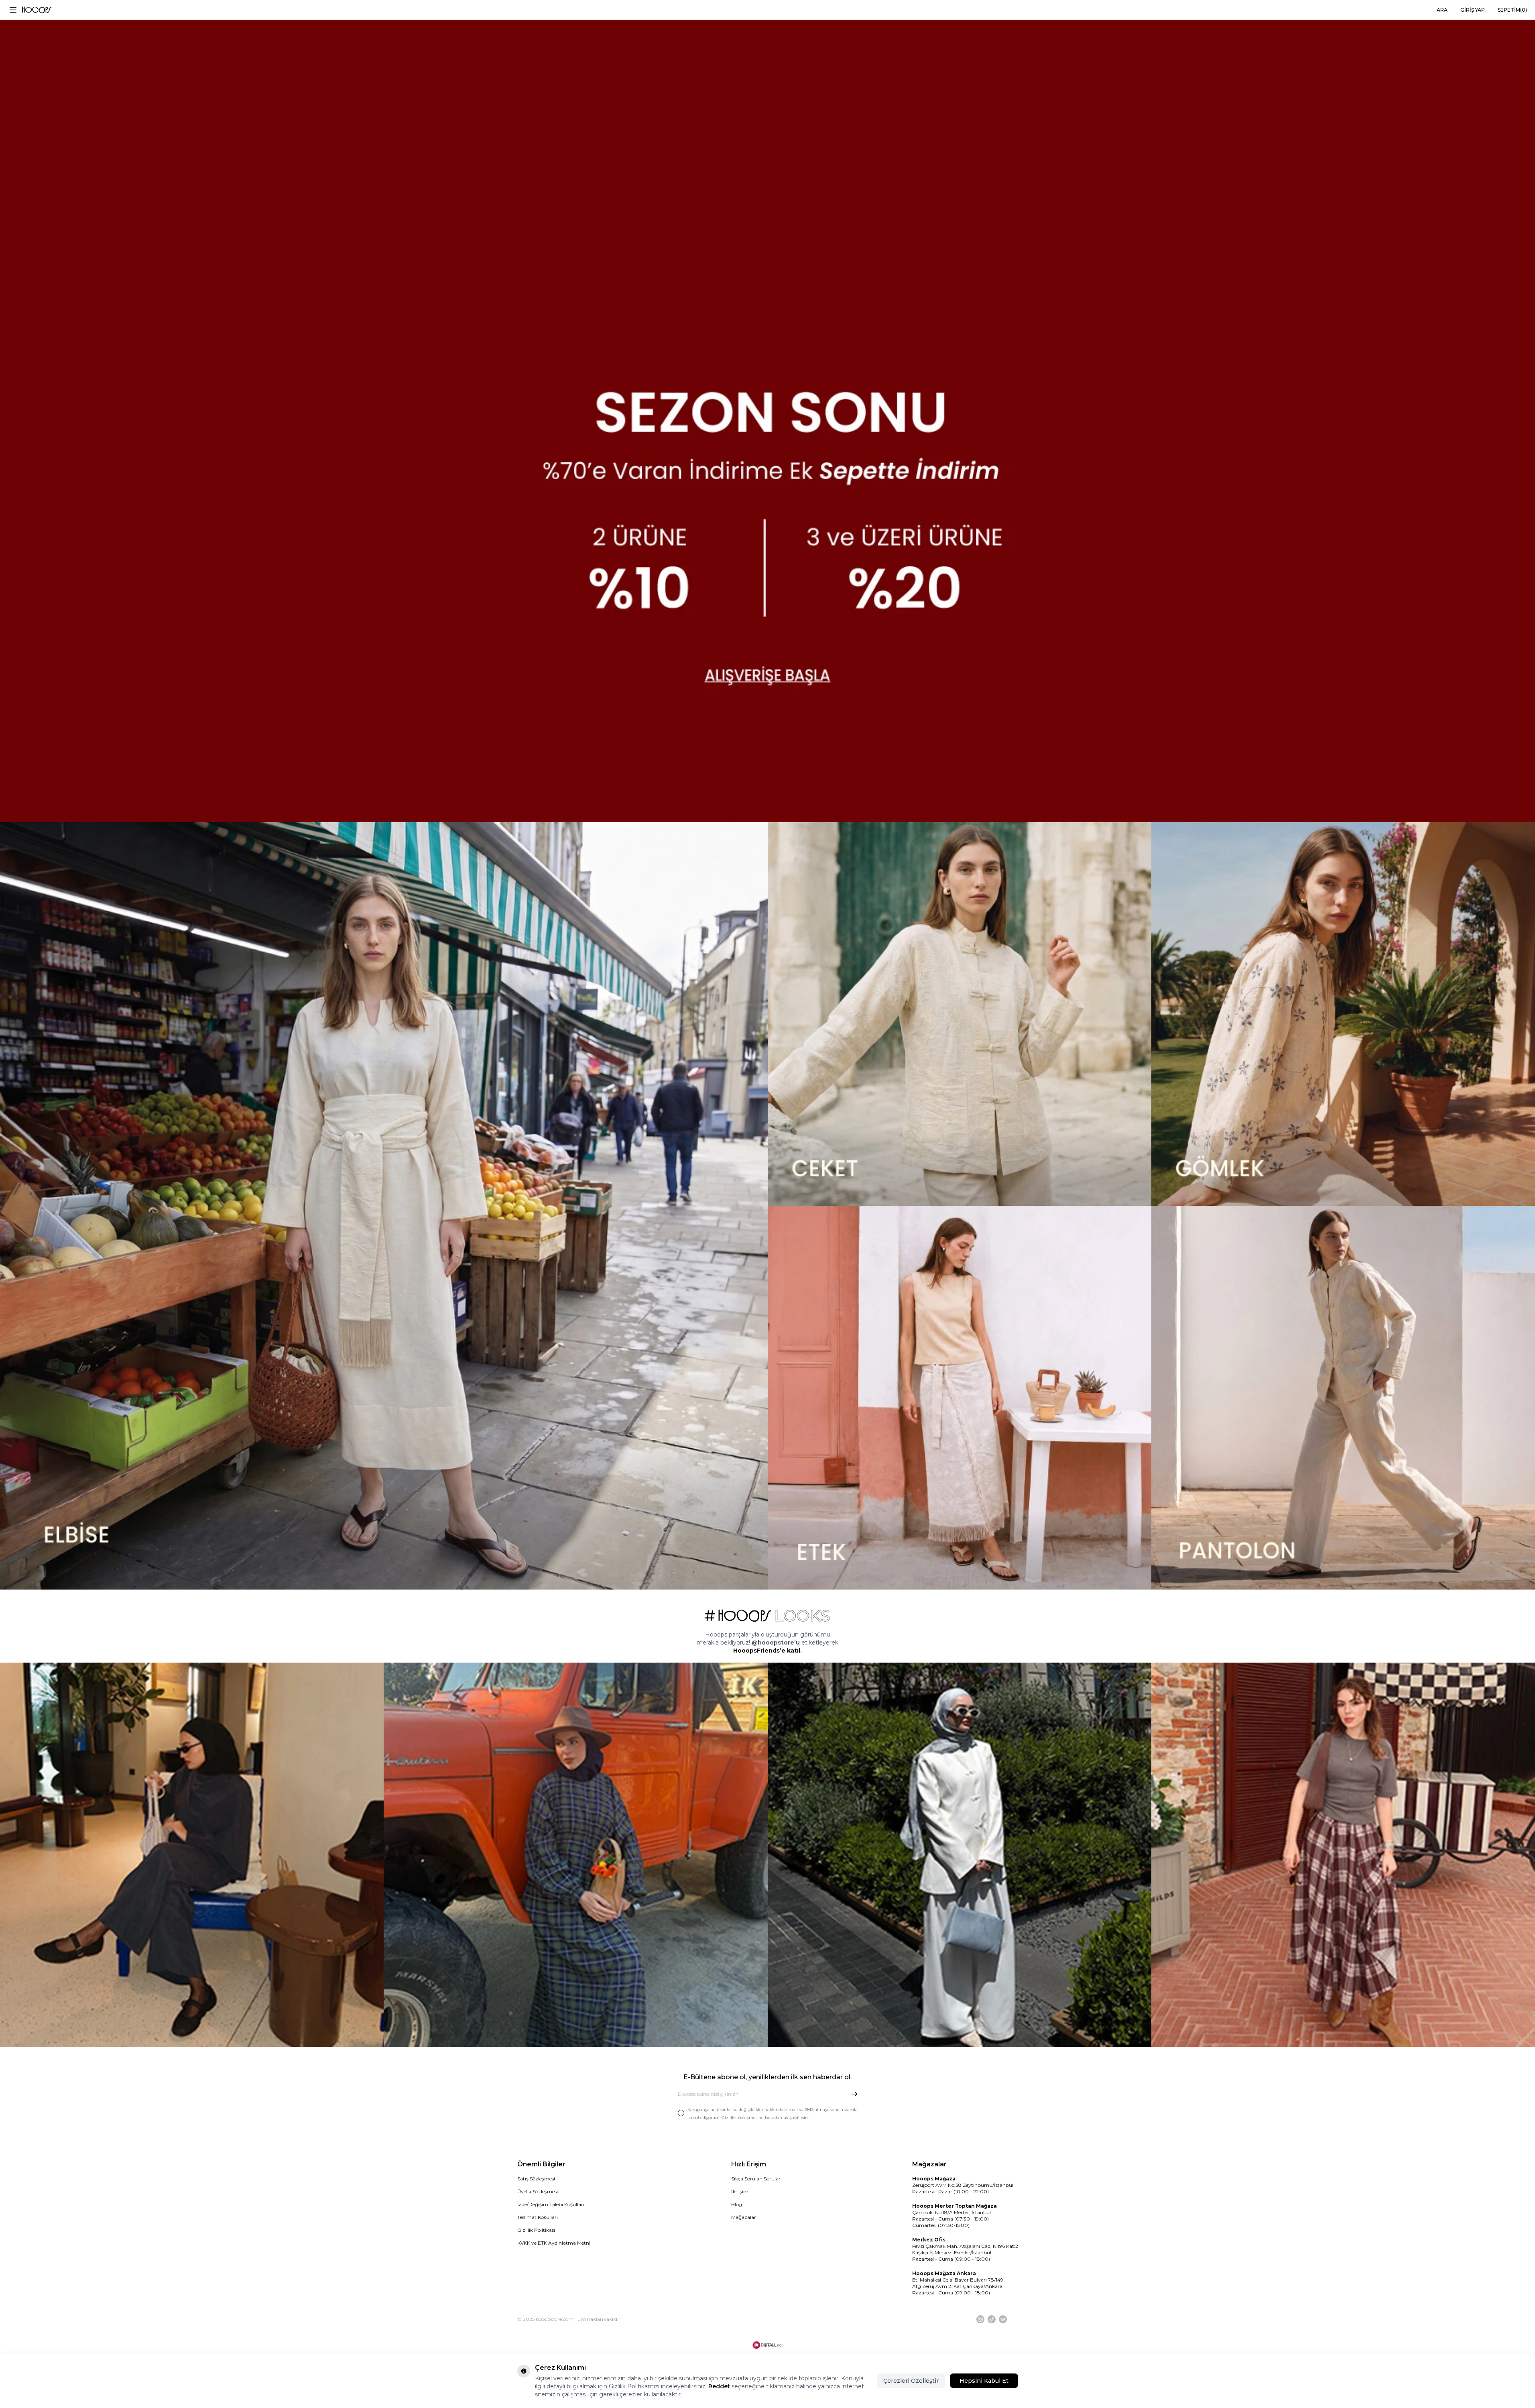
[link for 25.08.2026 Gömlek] (1343, 1014)
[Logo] (37, 10)
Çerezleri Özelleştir (911, 2381)
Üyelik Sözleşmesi (538, 2191)
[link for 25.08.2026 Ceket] (960, 1014)
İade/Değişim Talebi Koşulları (551, 2204)
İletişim (740, 2191)
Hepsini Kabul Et (984, 2381)
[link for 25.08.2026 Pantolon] (1343, 1398)
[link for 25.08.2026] (384, 1206)
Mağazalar (744, 2217)
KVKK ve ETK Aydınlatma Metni (554, 2243)
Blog (737, 2204)
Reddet (719, 2386)
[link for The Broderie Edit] (767, 411)
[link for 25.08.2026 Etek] (960, 1398)
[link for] (192, 1854)
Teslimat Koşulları (538, 2217)
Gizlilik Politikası (536, 2230)
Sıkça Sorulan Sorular (756, 2179)
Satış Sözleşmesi (536, 2179)
